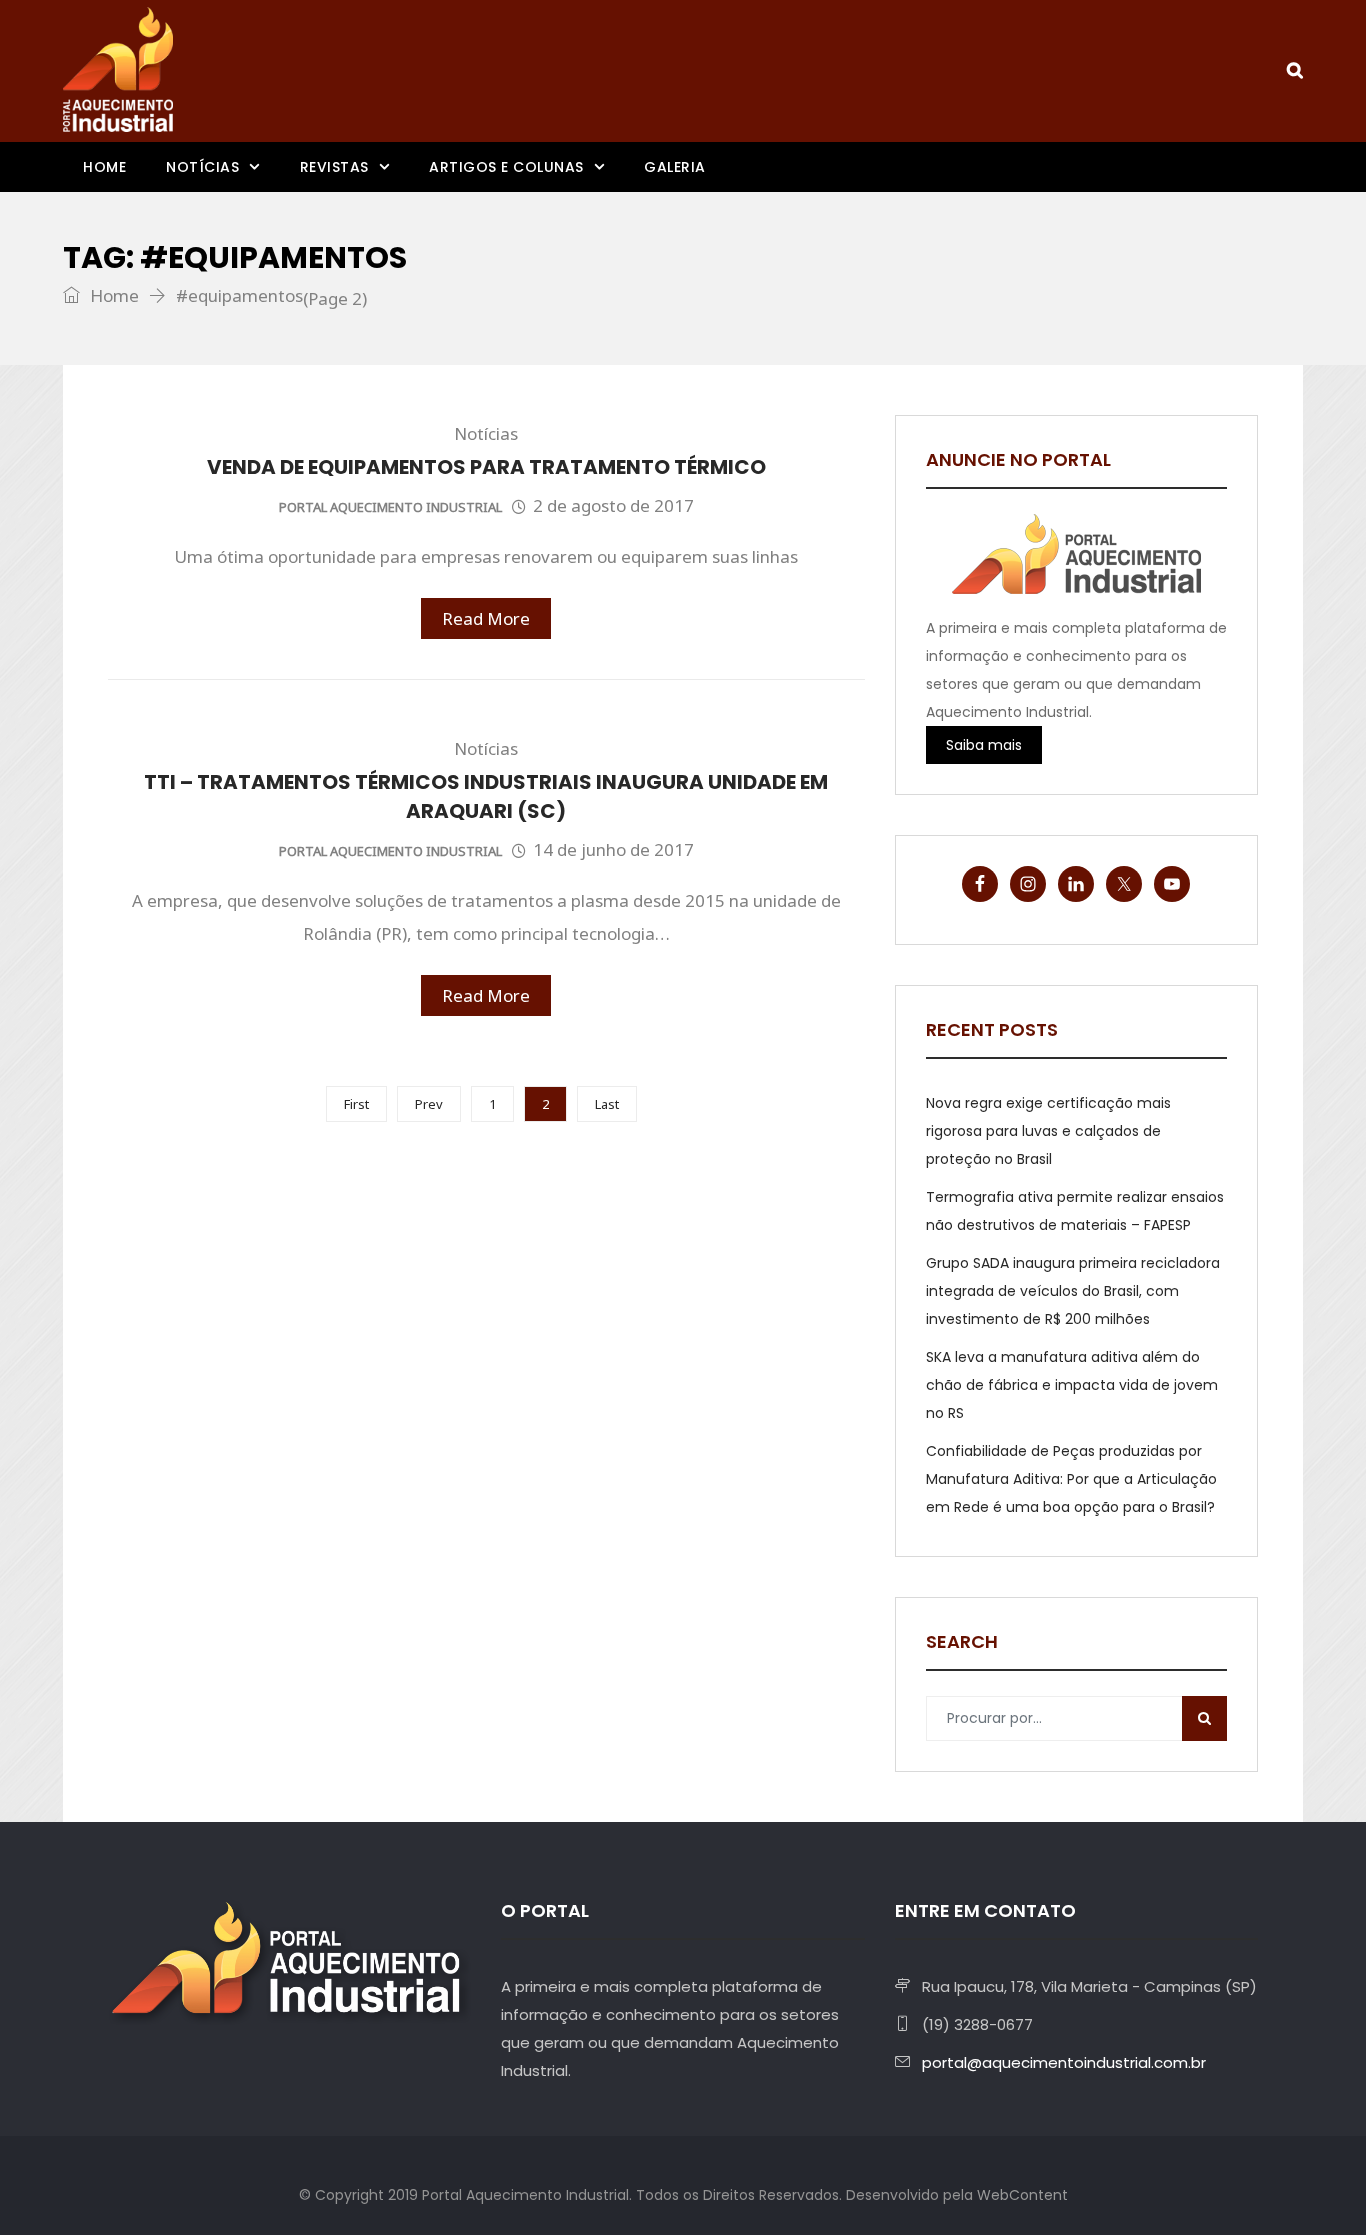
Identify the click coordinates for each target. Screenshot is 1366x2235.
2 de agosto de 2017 (613, 505)
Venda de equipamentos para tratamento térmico (486, 467)
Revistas (334, 167)
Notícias (202, 167)
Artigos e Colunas (506, 167)
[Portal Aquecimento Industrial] (118, 69)
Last (607, 1104)
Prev (429, 1104)
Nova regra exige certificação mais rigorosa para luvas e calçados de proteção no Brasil (1048, 1131)
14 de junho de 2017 (613, 849)
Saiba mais (984, 745)
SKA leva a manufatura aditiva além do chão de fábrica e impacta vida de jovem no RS (1072, 1385)
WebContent (1022, 2195)
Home (104, 167)
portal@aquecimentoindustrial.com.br (1064, 2062)
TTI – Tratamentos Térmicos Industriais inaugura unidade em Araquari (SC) (486, 796)
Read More (486, 618)
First (356, 1104)
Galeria (675, 167)
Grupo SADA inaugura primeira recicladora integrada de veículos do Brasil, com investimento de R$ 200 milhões (1073, 1291)
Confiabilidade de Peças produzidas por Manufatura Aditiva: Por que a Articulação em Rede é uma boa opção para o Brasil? (1071, 1479)
